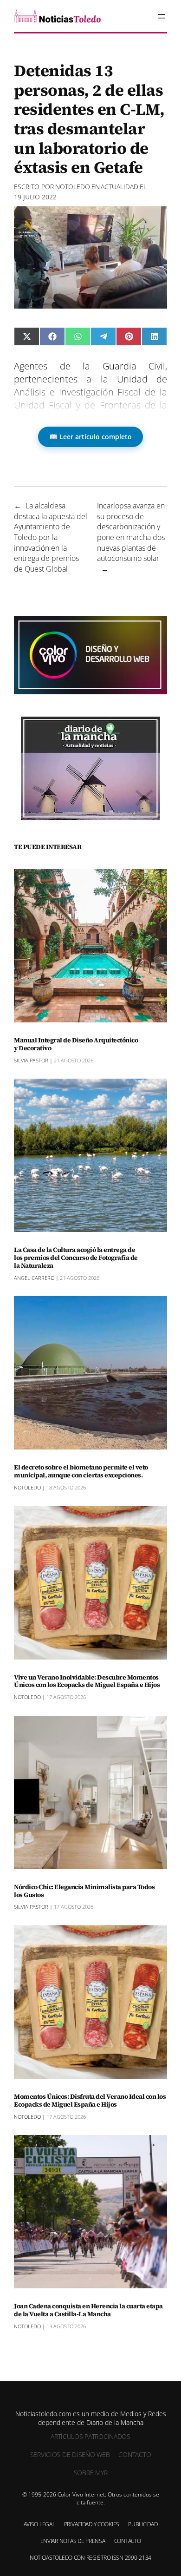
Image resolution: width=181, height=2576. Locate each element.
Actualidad (120, 187)
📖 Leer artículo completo (90, 437)
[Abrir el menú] (162, 16)
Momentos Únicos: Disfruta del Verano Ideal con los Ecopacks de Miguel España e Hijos (90, 2101)
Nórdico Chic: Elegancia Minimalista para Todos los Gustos (84, 1891)
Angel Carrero (34, 1278)
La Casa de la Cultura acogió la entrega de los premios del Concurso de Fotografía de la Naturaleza (76, 1258)
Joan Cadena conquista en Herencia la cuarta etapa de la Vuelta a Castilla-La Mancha (88, 2310)
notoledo (73, 187)
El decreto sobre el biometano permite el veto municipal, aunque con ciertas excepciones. (81, 1471)
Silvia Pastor (31, 1060)
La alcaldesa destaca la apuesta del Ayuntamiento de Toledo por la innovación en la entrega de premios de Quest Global (51, 537)
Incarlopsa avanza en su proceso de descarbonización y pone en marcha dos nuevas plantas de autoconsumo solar (131, 532)
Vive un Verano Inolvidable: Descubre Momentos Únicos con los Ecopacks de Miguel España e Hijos (87, 1681)
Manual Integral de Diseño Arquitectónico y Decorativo (76, 1044)
